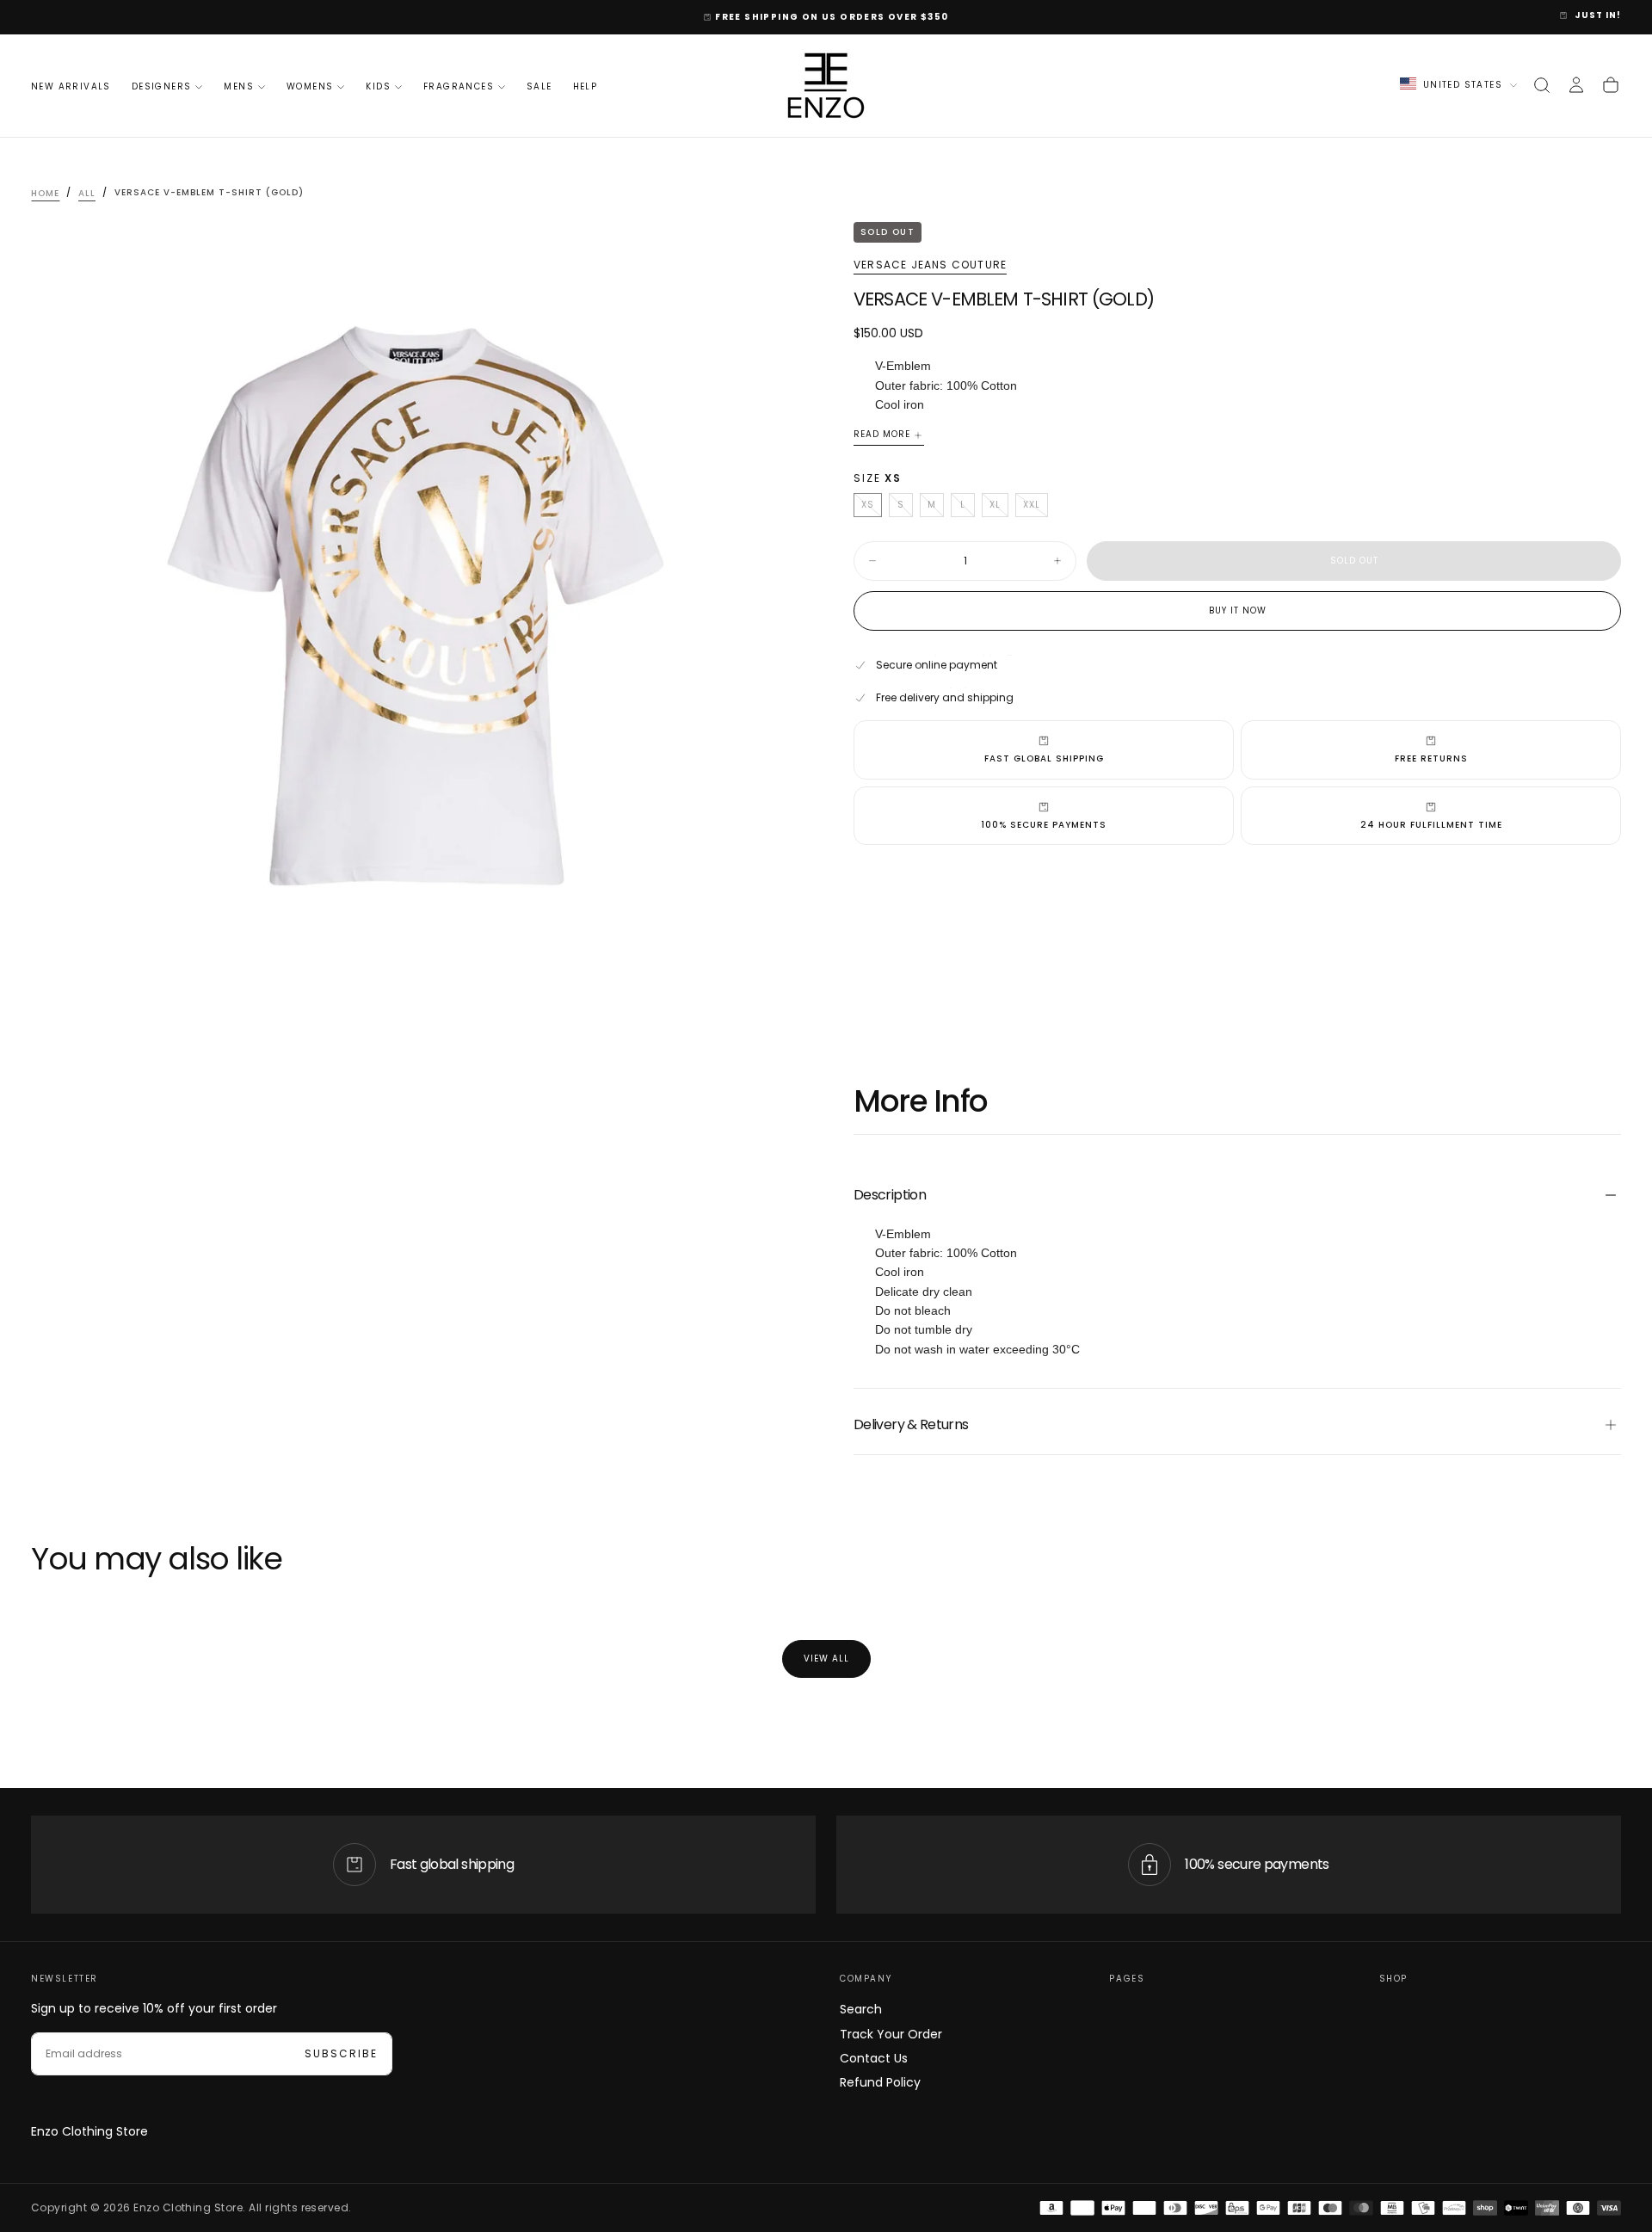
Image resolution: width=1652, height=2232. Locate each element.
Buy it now (1238, 610)
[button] (1542, 85)
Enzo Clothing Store (89, 2131)
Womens (310, 86)
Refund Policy (880, 2082)
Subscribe (341, 2053)
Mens (239, 86)
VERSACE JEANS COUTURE (930, 265)
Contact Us (874, 2058)
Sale (539, 86)
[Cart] (1611, 85)
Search (861, 2009)
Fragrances (459, 86)
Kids (378, 86)
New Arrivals (71, 86)
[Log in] (1576, 85)
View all (826, 1659)
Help (586, 86)
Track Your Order (891, 2034)
